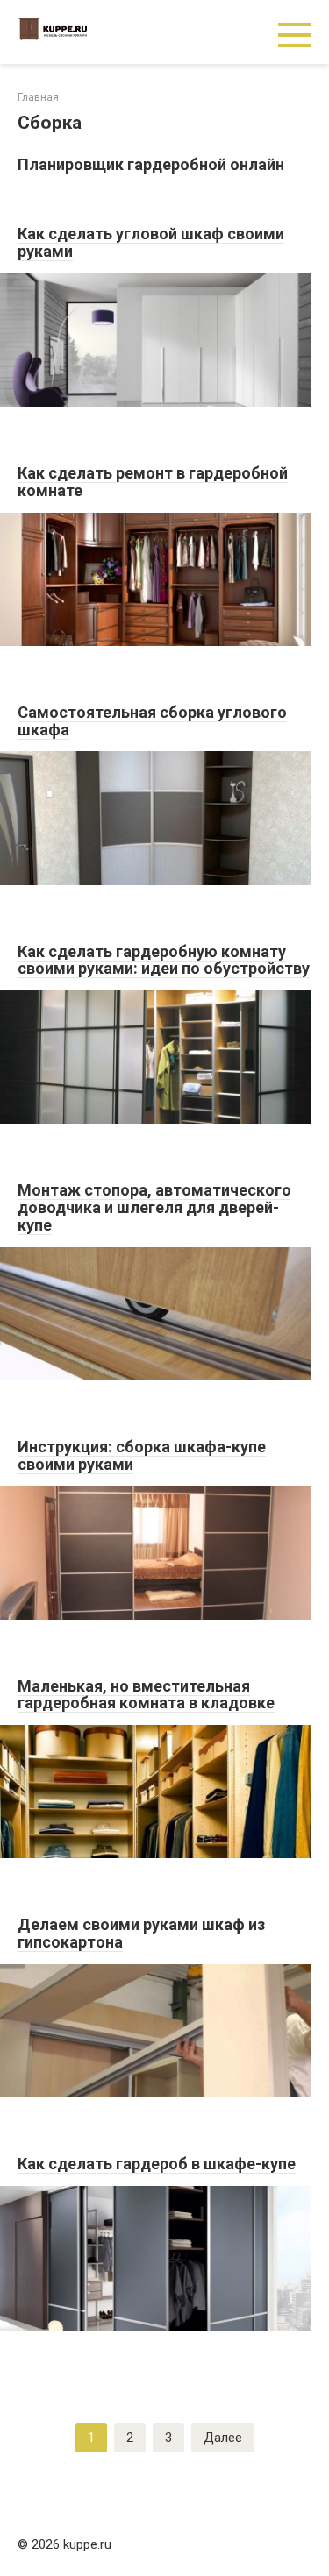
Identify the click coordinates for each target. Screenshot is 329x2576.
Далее (223, 2438)
